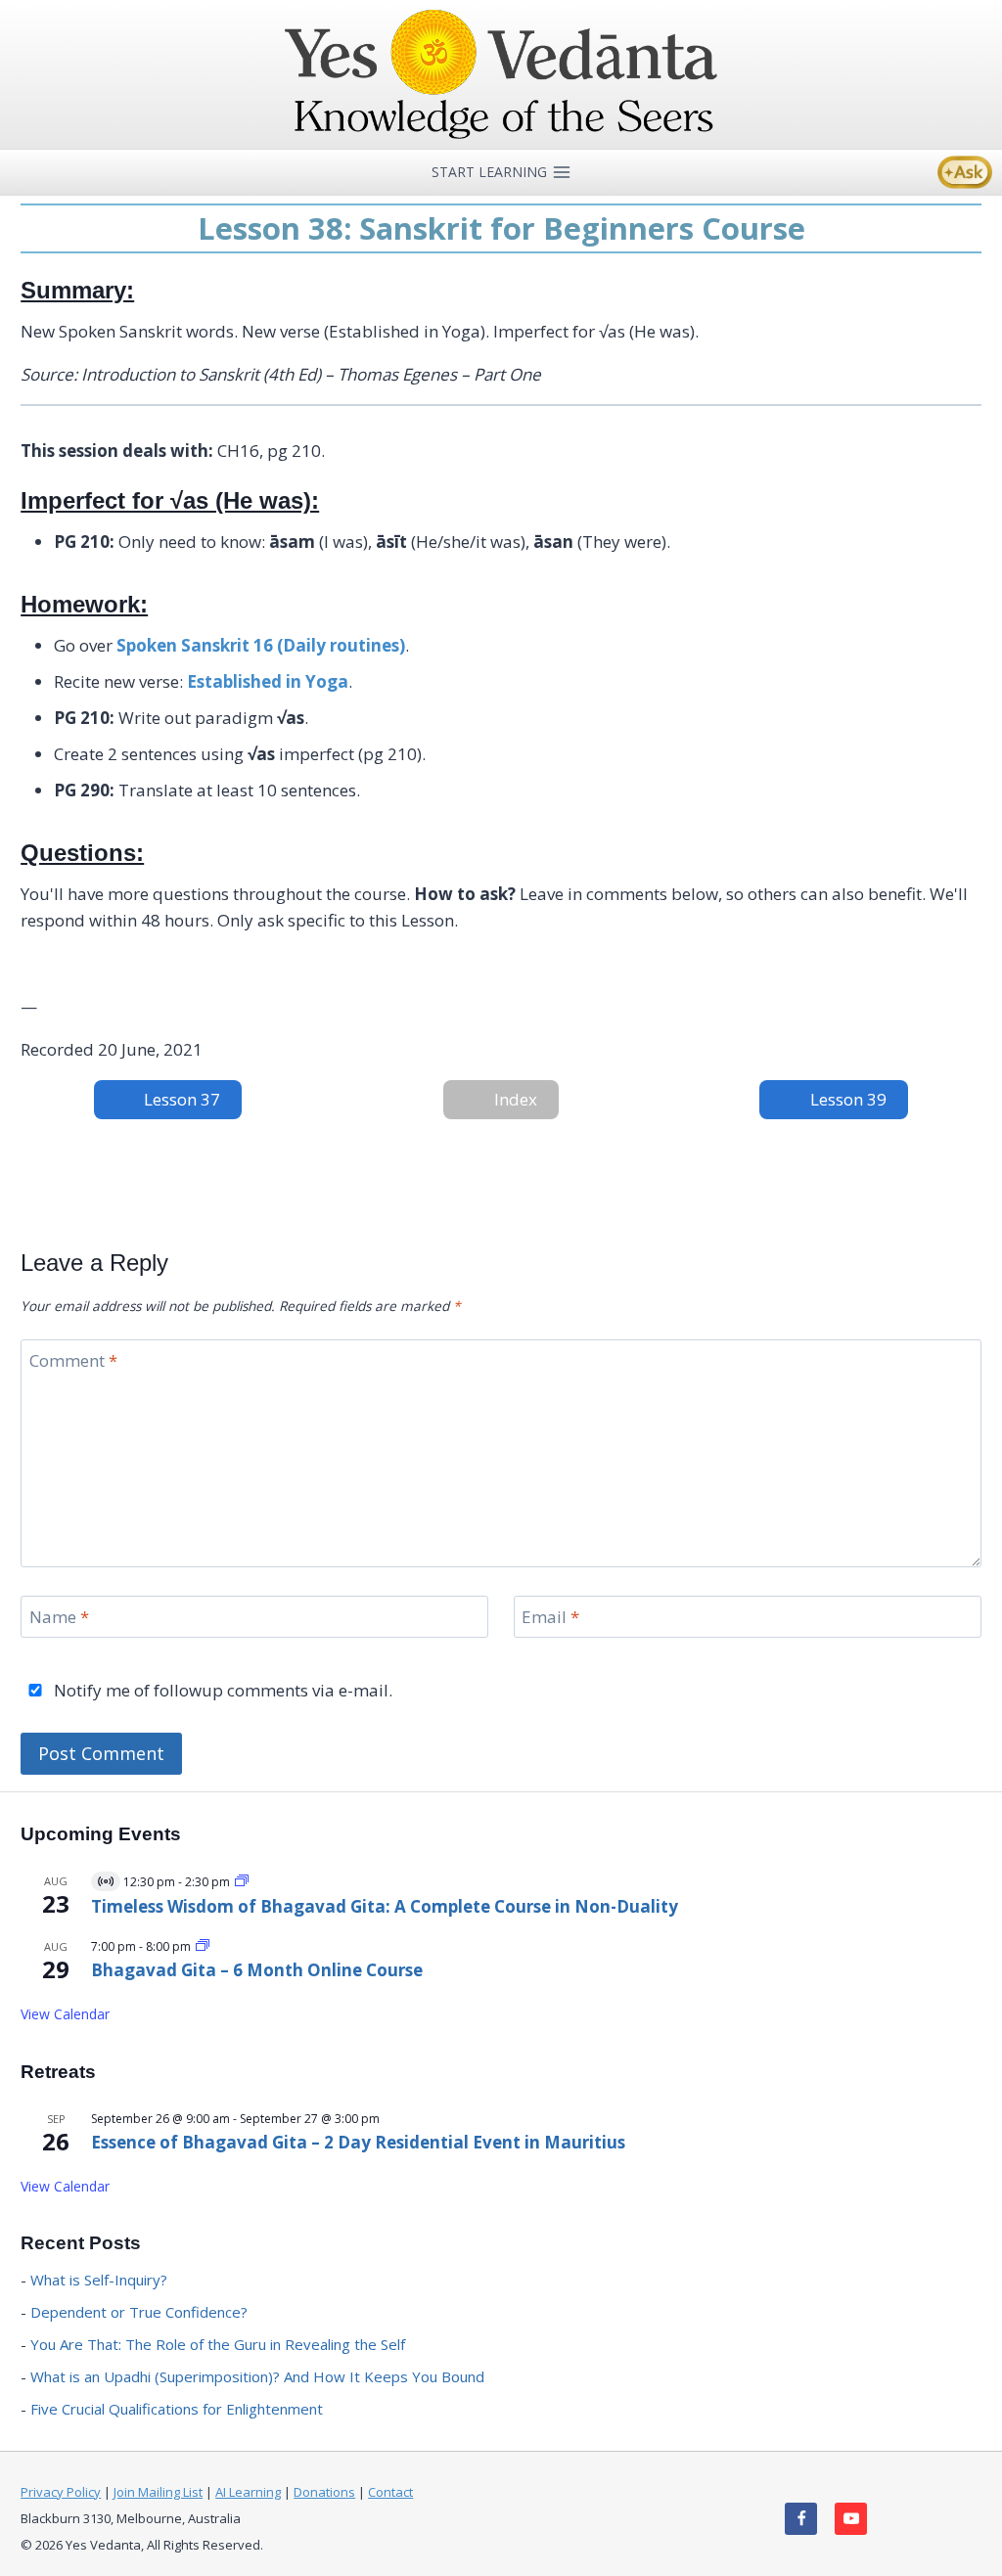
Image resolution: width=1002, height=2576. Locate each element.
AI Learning (248, 2492)
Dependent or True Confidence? (139, 2312)
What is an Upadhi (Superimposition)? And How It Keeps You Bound (257, 2376)
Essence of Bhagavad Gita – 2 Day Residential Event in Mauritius (358, 2142)
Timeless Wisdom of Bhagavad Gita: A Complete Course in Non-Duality (385, 1906)
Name (59, 1617)
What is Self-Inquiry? (99, 2280)
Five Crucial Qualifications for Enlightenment (177, 2409)
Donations (324, 2492)
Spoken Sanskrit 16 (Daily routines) (261, 645)
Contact (390, 2492)
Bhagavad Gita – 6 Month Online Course (257, 1970)
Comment (73, 1361)
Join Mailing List (158, 2492)
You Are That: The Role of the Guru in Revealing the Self (218, 2344)
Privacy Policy (61, 2492)
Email (550, 1617)
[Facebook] (801, 2519)
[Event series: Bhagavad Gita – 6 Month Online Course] (203, 1946)
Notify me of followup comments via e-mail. (221, 1691)
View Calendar (65, 2014)
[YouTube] (851, 2519)
